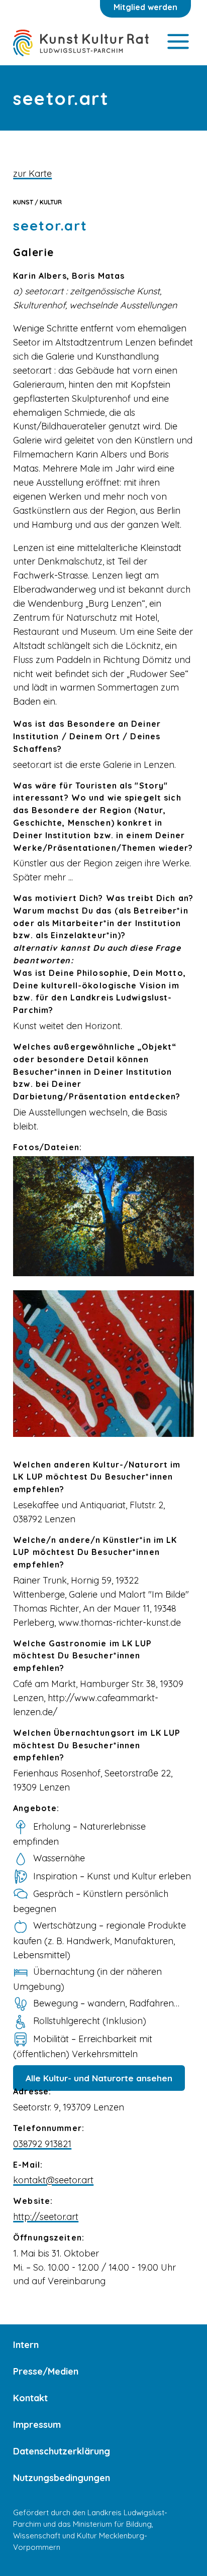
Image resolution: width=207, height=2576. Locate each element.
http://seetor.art (46, 2217)
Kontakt (30, 2398)
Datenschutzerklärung (62, 2451)
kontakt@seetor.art (53, 2180)
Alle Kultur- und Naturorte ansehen (99, 2078)
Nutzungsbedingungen (62, 2478)
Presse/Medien (46, 2371)
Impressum (37, 2425)
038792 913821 (42, 2144)
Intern (26, 2345)
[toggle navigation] (178, 42)
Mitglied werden (145, 7)
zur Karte (32, 174)
